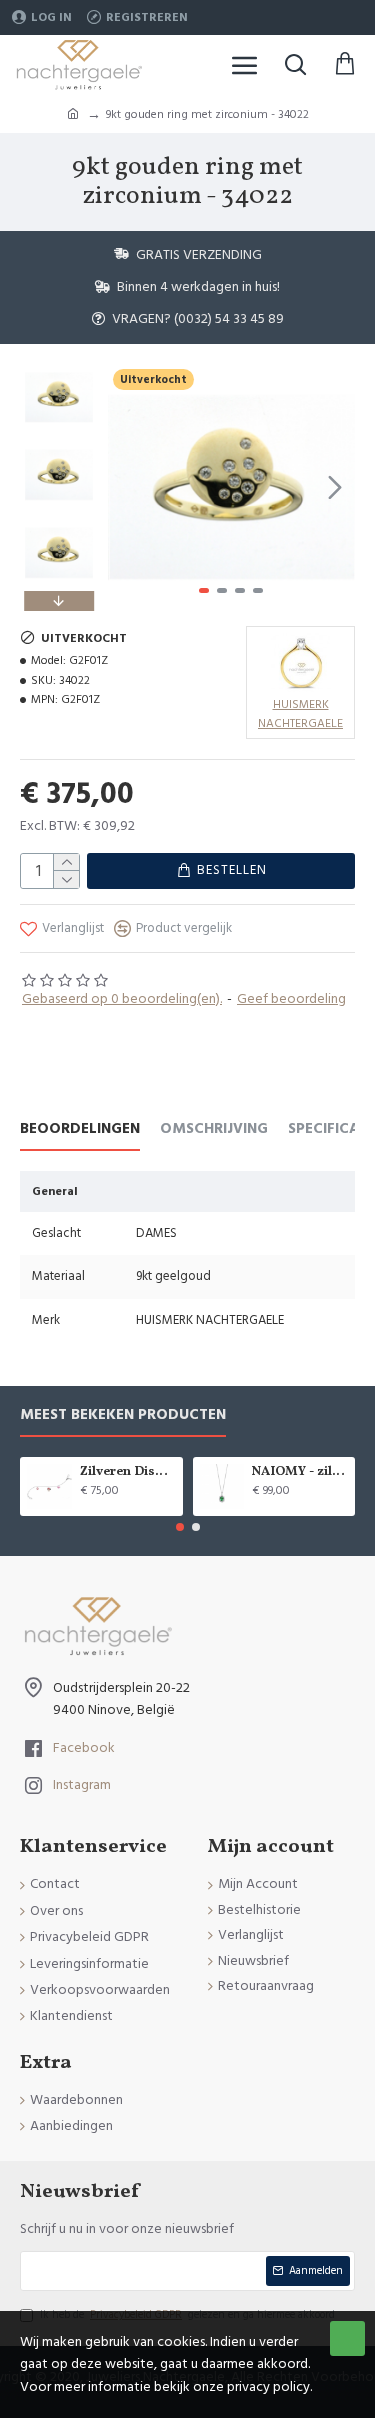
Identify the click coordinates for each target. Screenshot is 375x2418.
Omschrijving (214, 1129)
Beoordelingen (80, 1129)
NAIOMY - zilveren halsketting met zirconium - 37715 (300, 1472)
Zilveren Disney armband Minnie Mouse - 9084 (128, 1472)
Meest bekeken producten (123, 1415)
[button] (128, 487)
